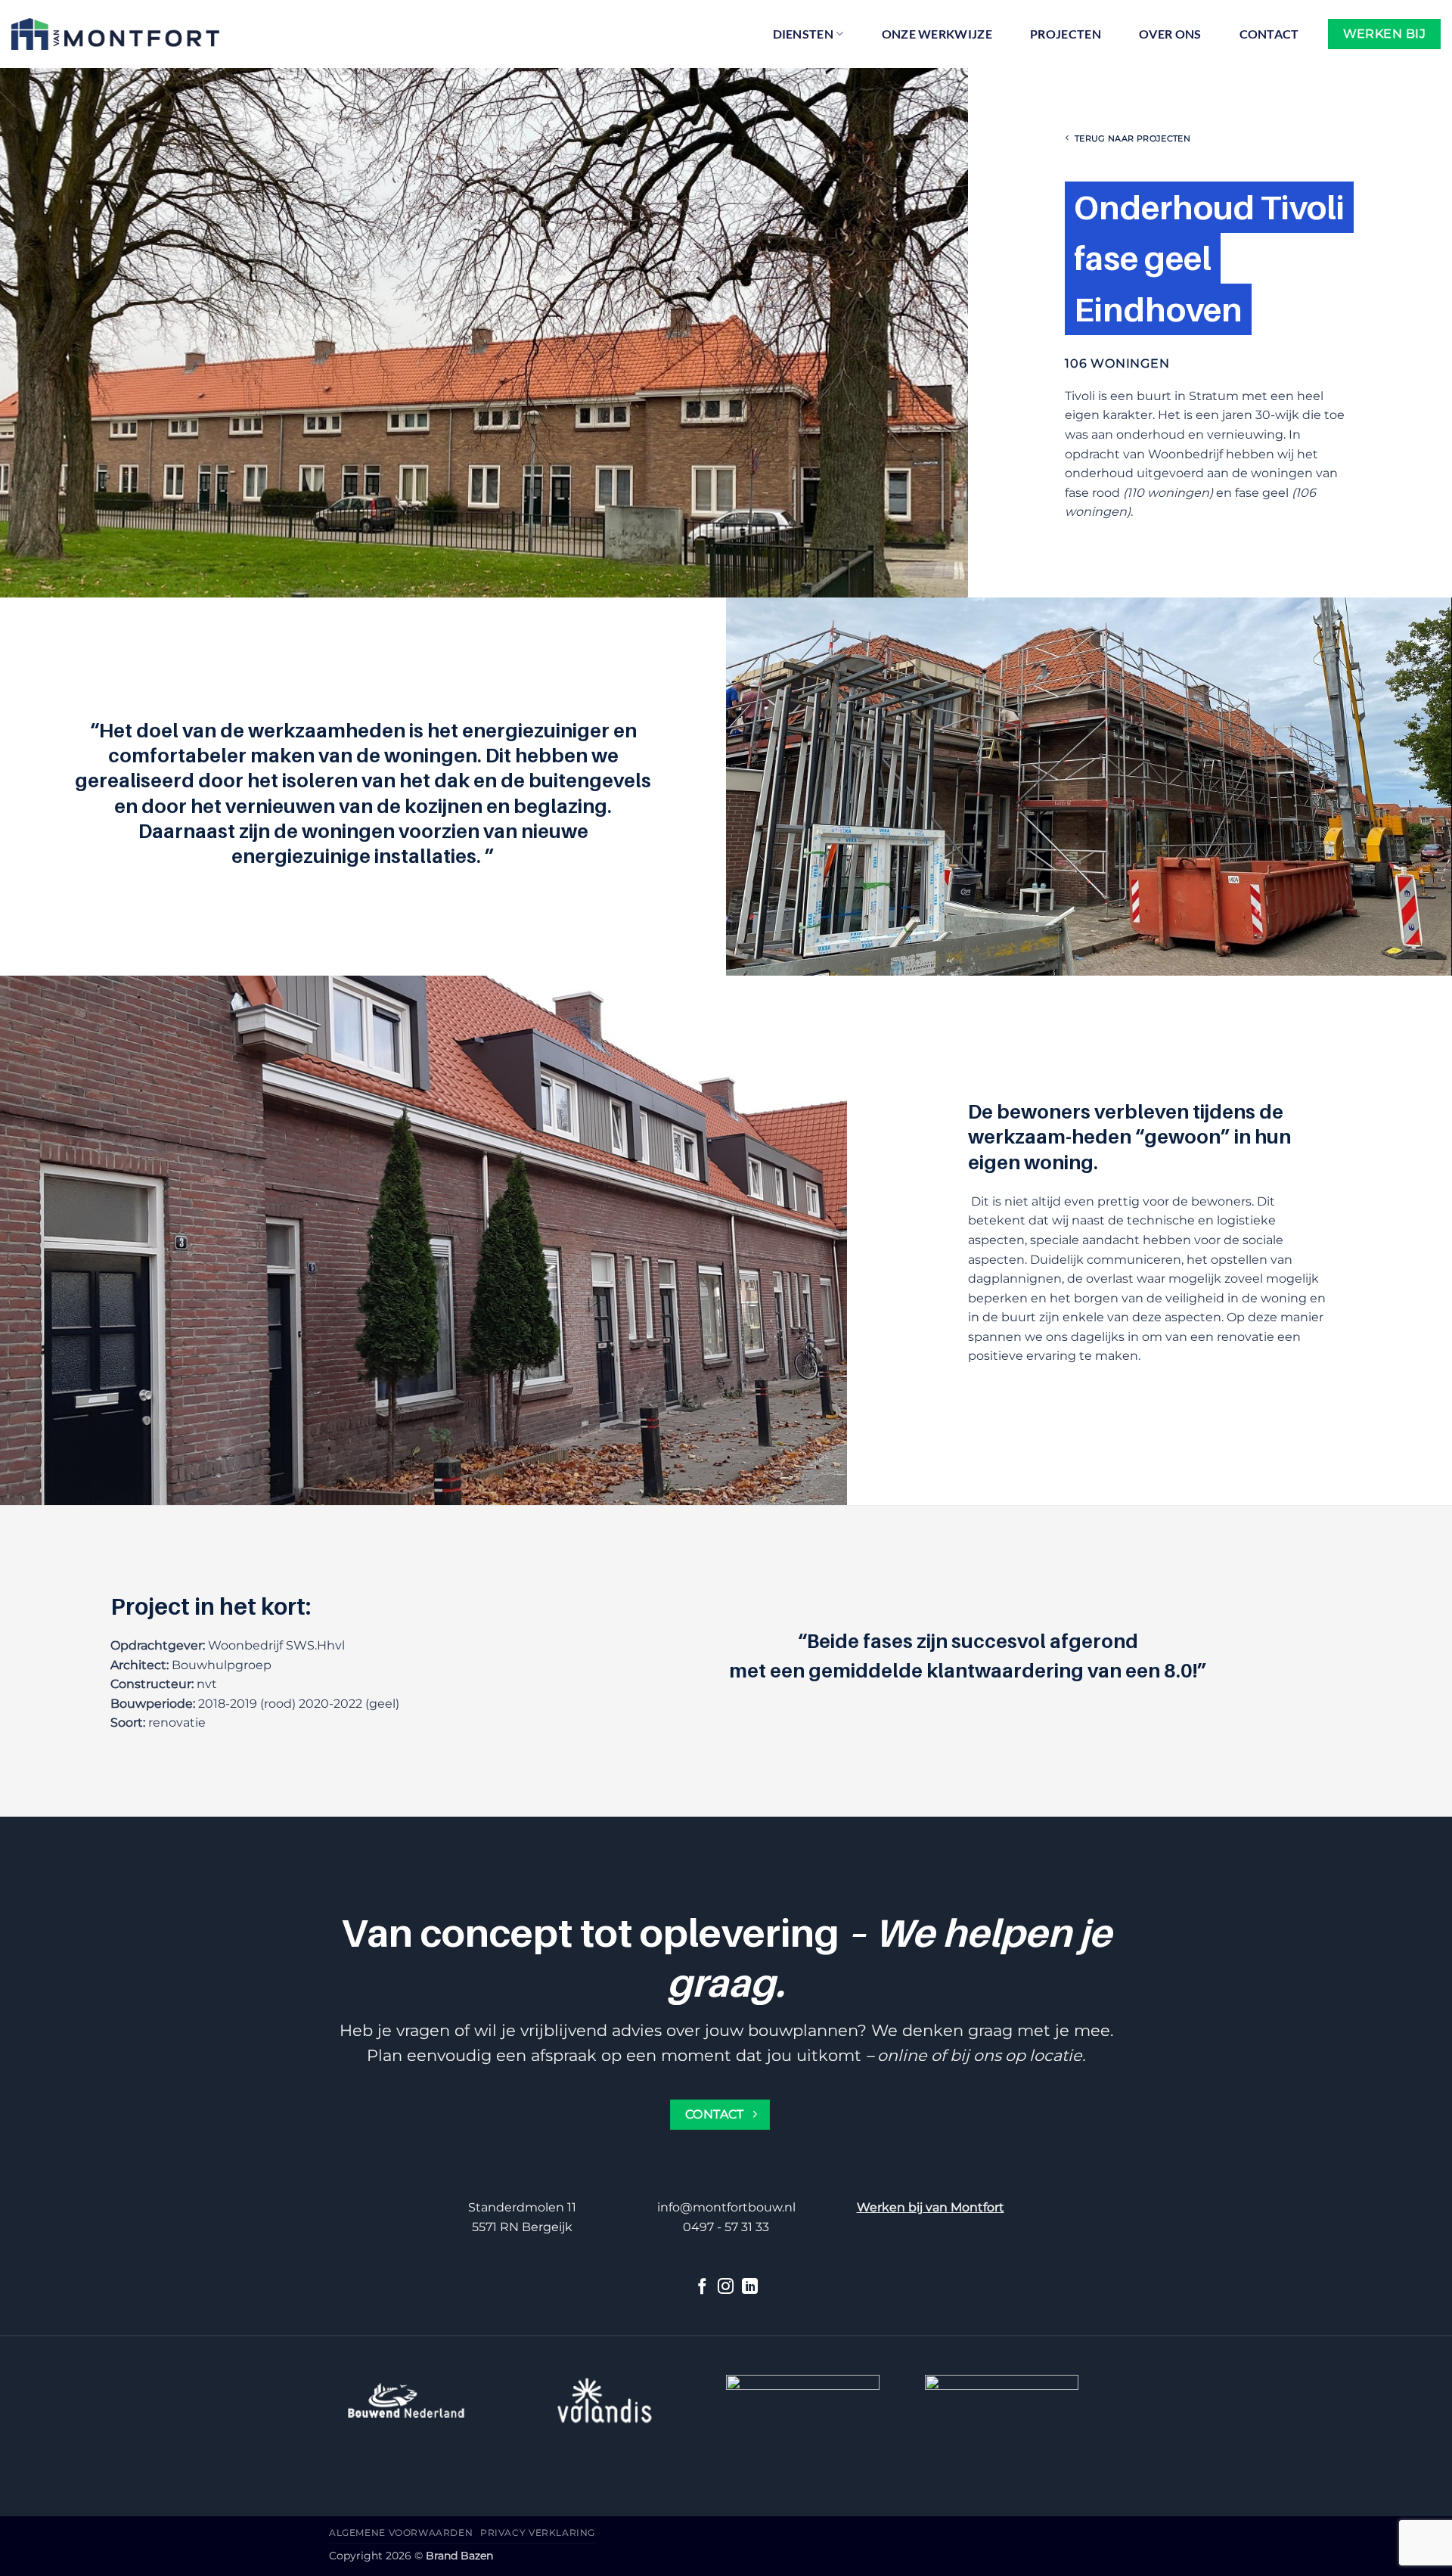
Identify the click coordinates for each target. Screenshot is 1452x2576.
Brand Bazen (459, 2556)
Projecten (1066, 34)
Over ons (1170, 34)
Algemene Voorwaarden (401, 2533)
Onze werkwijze (937, 34)
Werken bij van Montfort (931, 2207)
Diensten (804, 34)
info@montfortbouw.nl (726, 2207)
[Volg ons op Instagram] (726, 2287)
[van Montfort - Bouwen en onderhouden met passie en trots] (115, 34)
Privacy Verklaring (538, 2533)
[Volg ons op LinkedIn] (750, 2287)
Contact (1269, 34)
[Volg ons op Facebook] (702, 2287)
